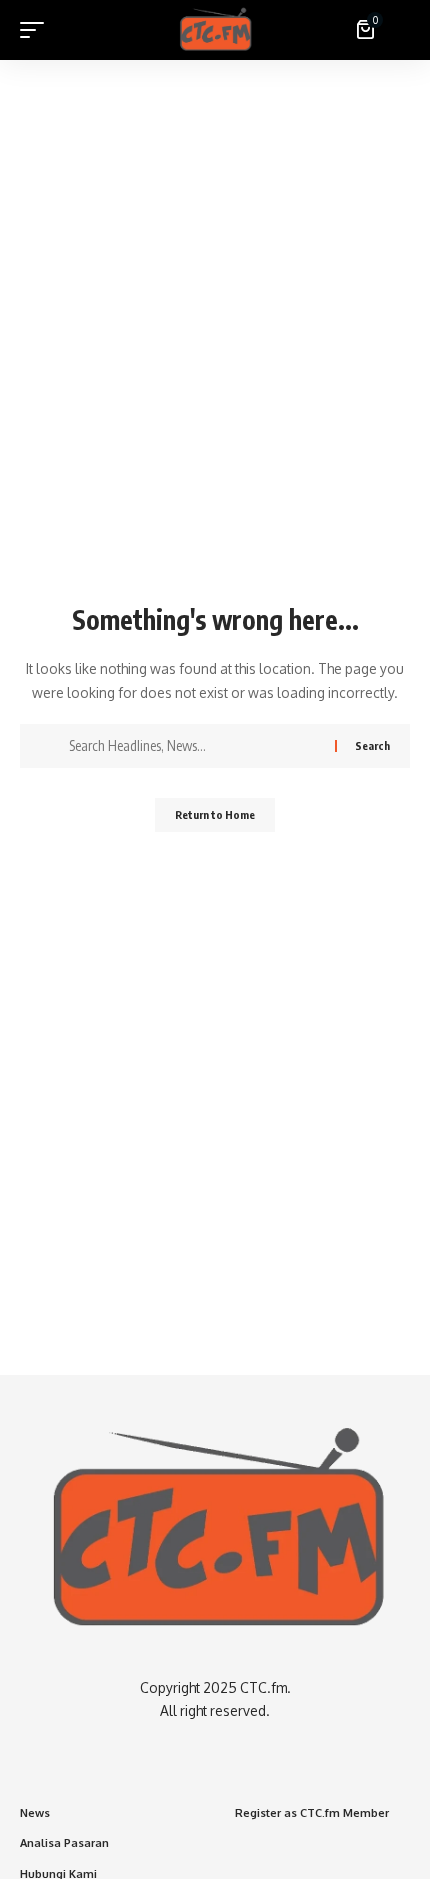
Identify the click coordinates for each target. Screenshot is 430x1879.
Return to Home (215, 814)
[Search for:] (194, 746)
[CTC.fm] (215, 30)
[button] (37, 30)
